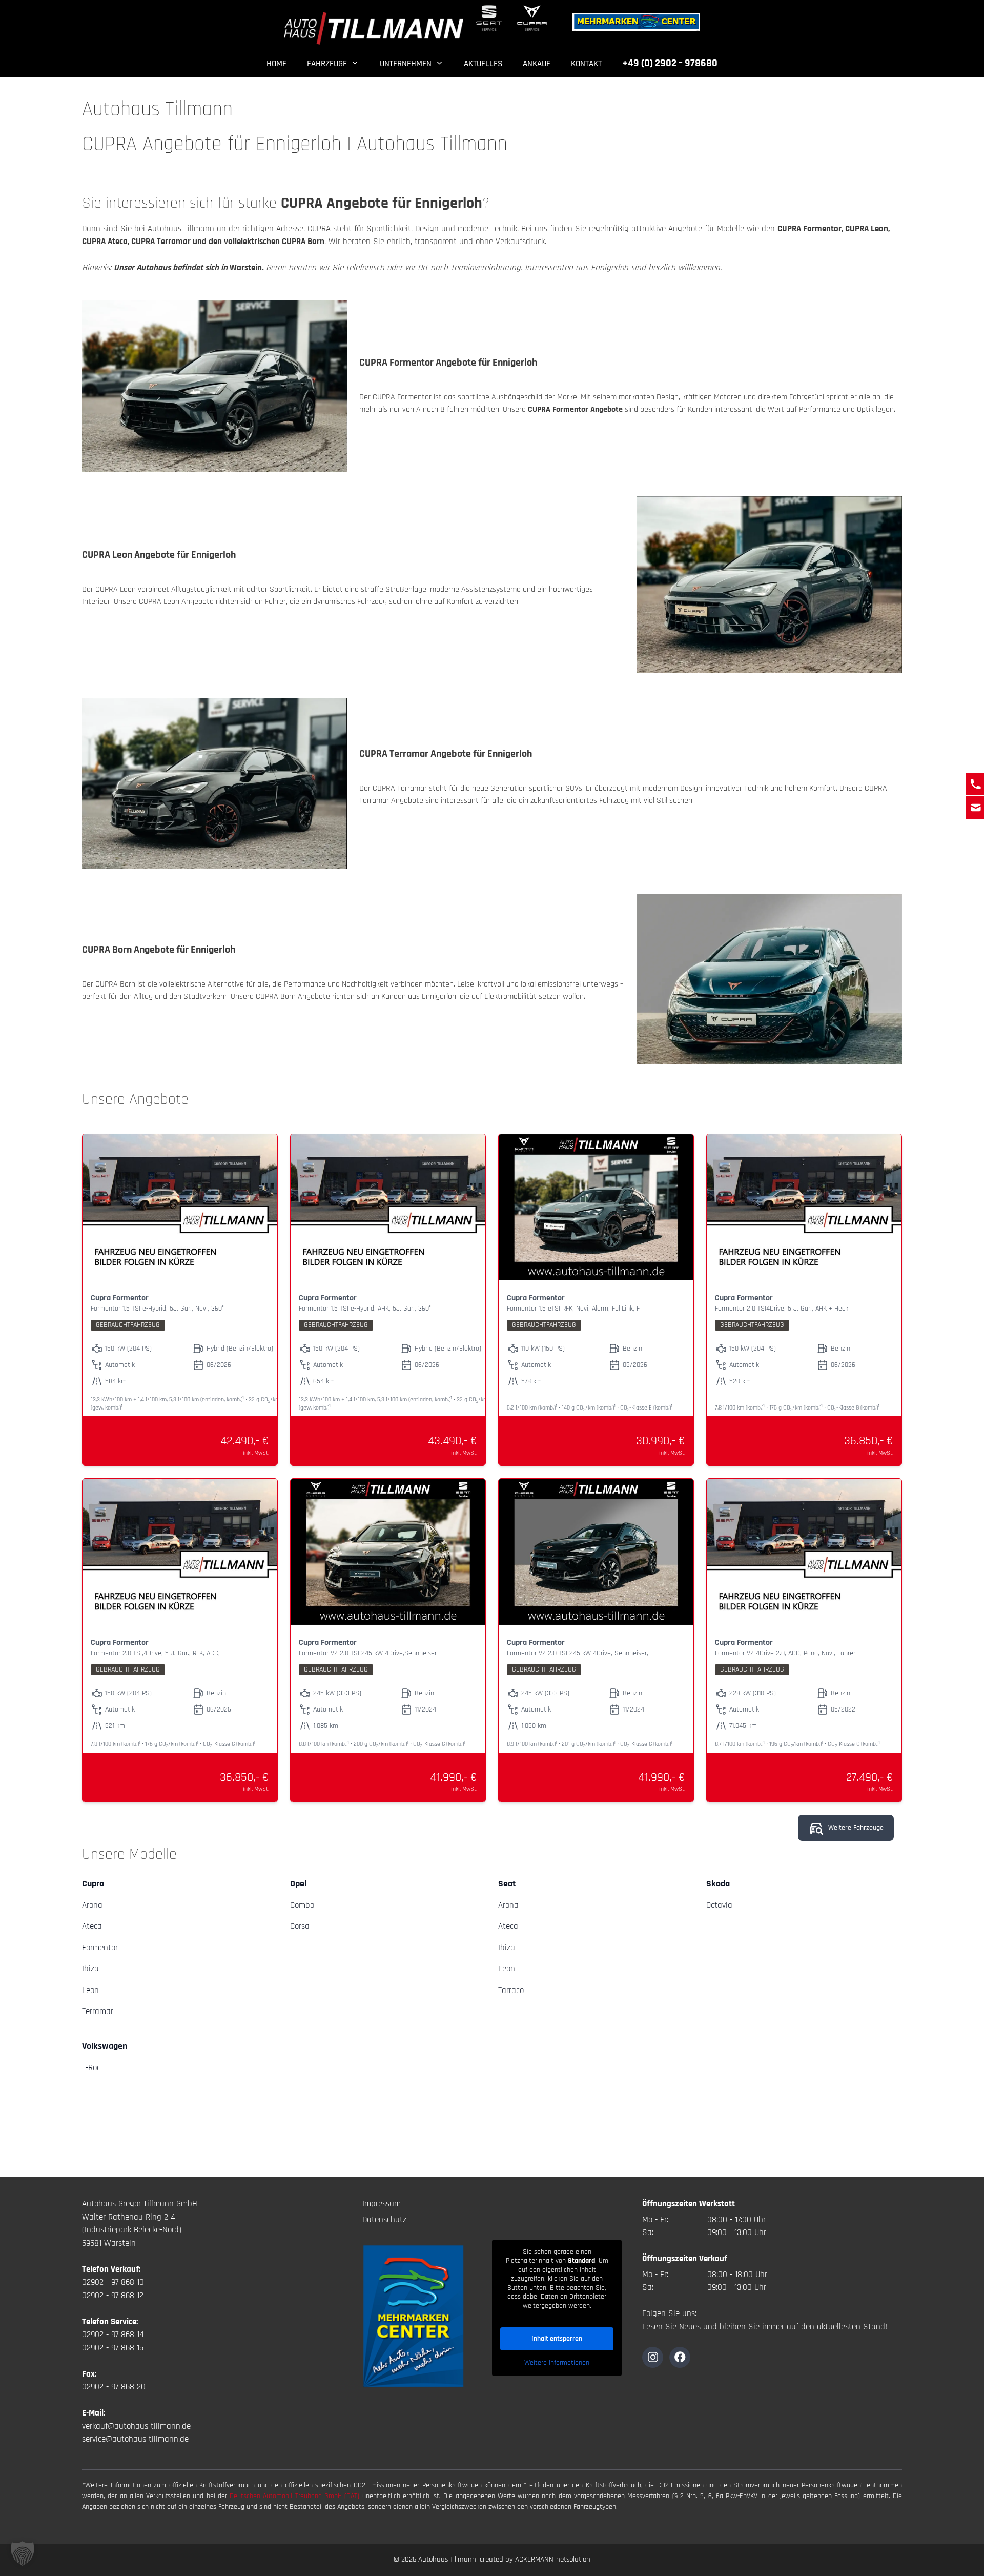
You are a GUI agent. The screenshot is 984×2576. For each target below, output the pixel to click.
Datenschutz (384, 2220)
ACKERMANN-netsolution (553, 2559)
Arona (92, 1905)
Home (276, 64)
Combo (302, 1905)
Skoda (718, 1884)
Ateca (92, 1926)
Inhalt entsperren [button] (557, 2339)
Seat (507, 1884)
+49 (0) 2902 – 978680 (670, 63)
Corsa (300, 1926)
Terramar (98, 2011)
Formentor (100, 1948)
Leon (90, 1990)
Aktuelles (483, 64)
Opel (298, 1884)
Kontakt (586, 64)
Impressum (382, 2204)
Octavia (719, 1905)
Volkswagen (105, 2046)
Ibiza (90, 1969)
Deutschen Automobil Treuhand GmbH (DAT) (296, 2496)
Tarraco (511, 1990)
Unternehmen (406, 64)
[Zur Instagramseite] (653, 2357)
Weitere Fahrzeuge (856, 1828)
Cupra (93, 1884)
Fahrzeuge (327, 64)
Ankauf (537, 64)
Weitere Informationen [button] (557, 2363)
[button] (23, 2553)
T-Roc (91, 2068)
